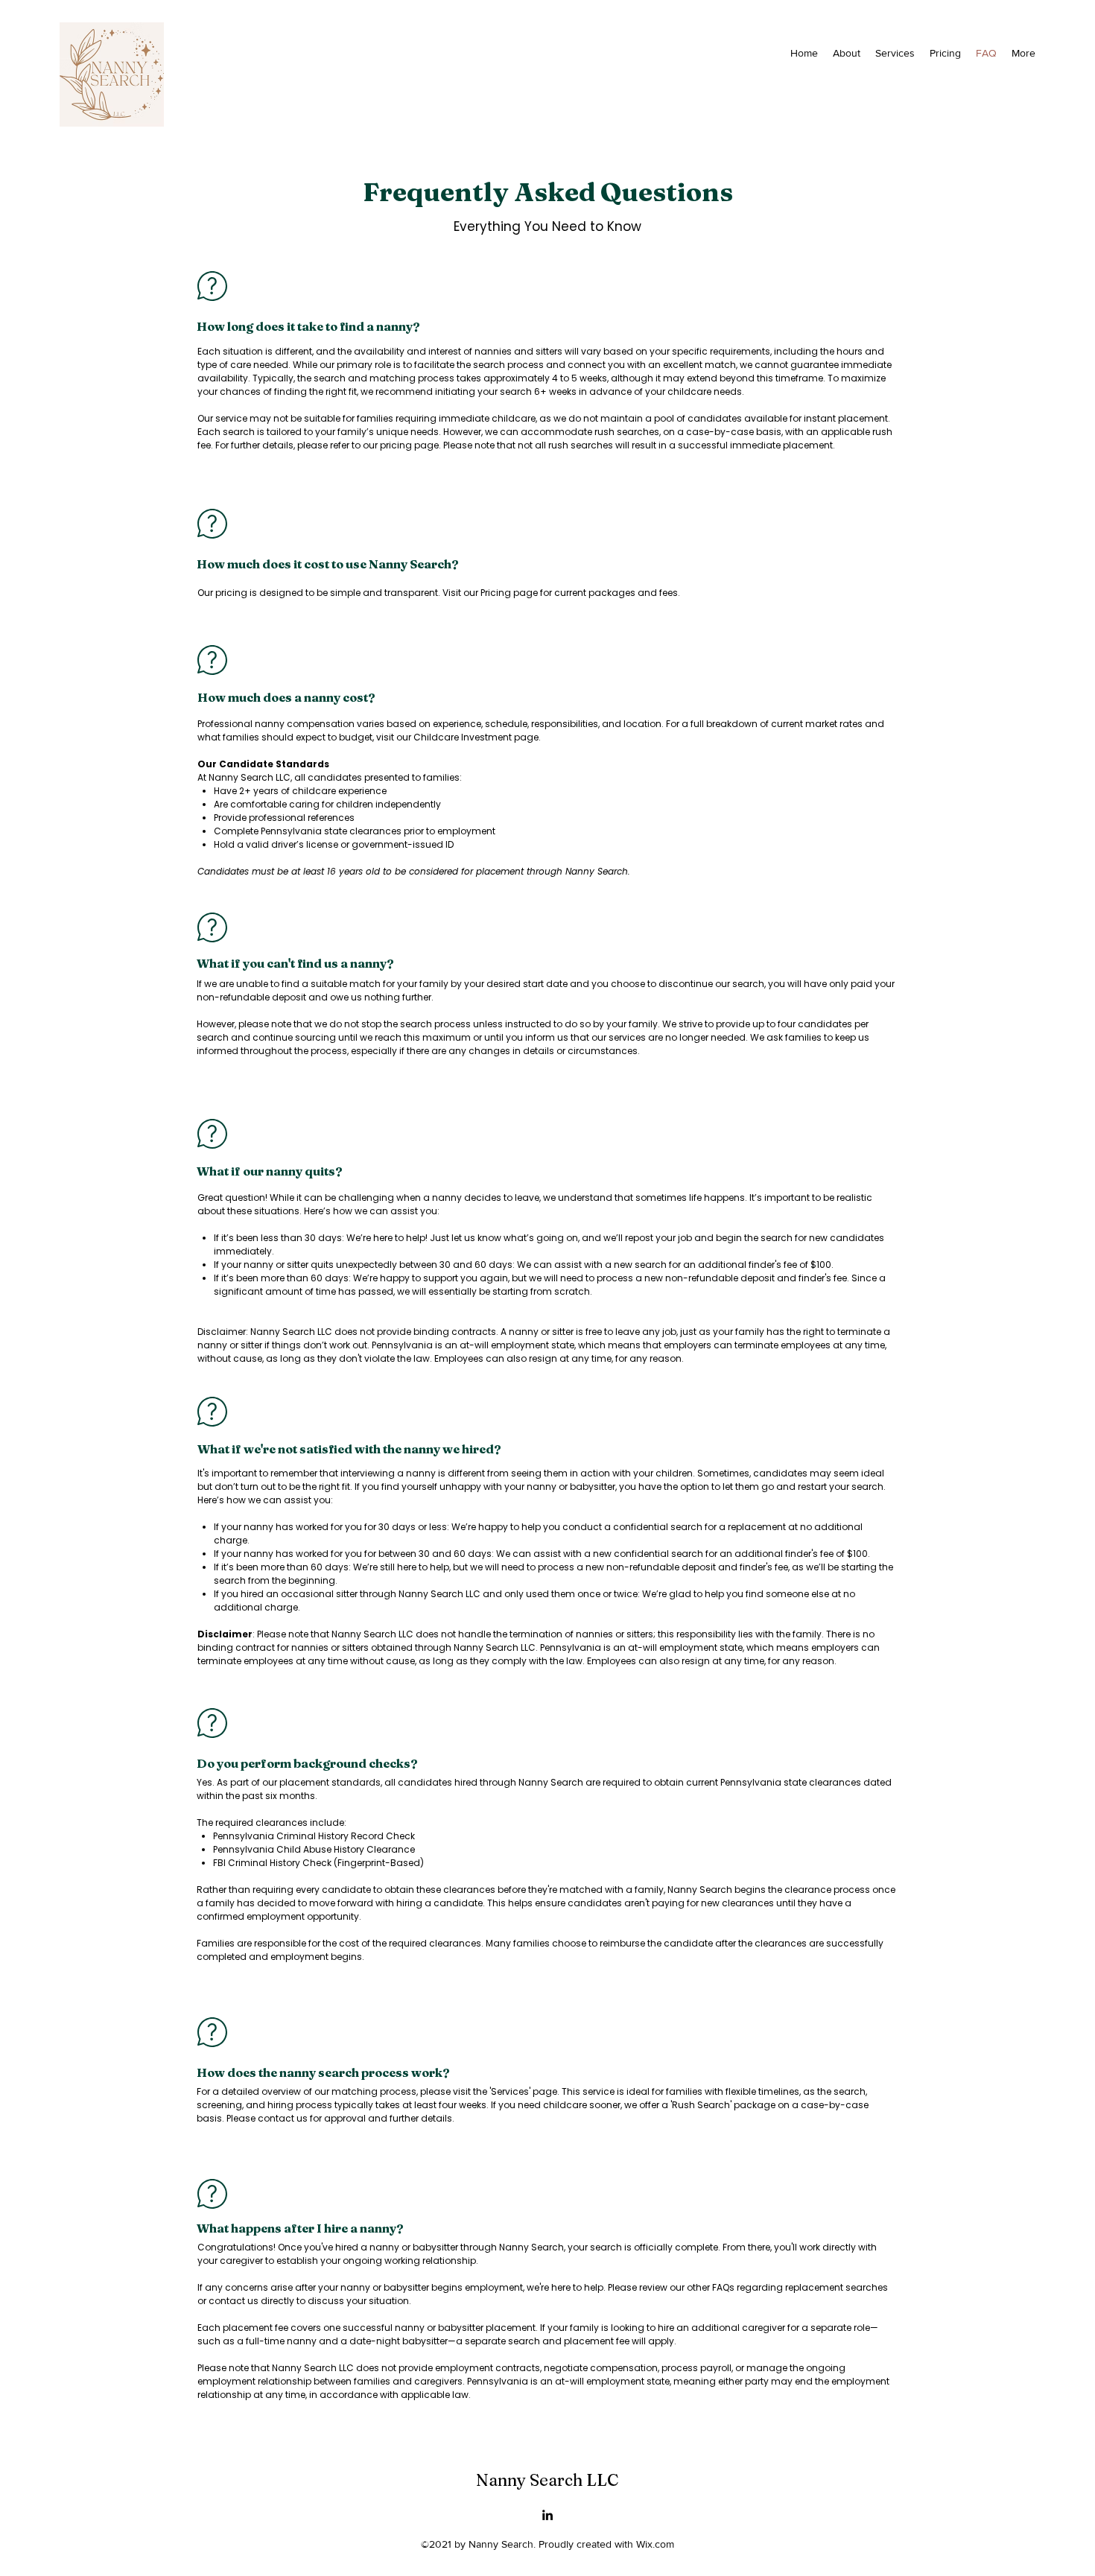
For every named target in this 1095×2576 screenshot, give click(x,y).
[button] (1023, 53)
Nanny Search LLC (547, 2480)
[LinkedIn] (547, 2515)
